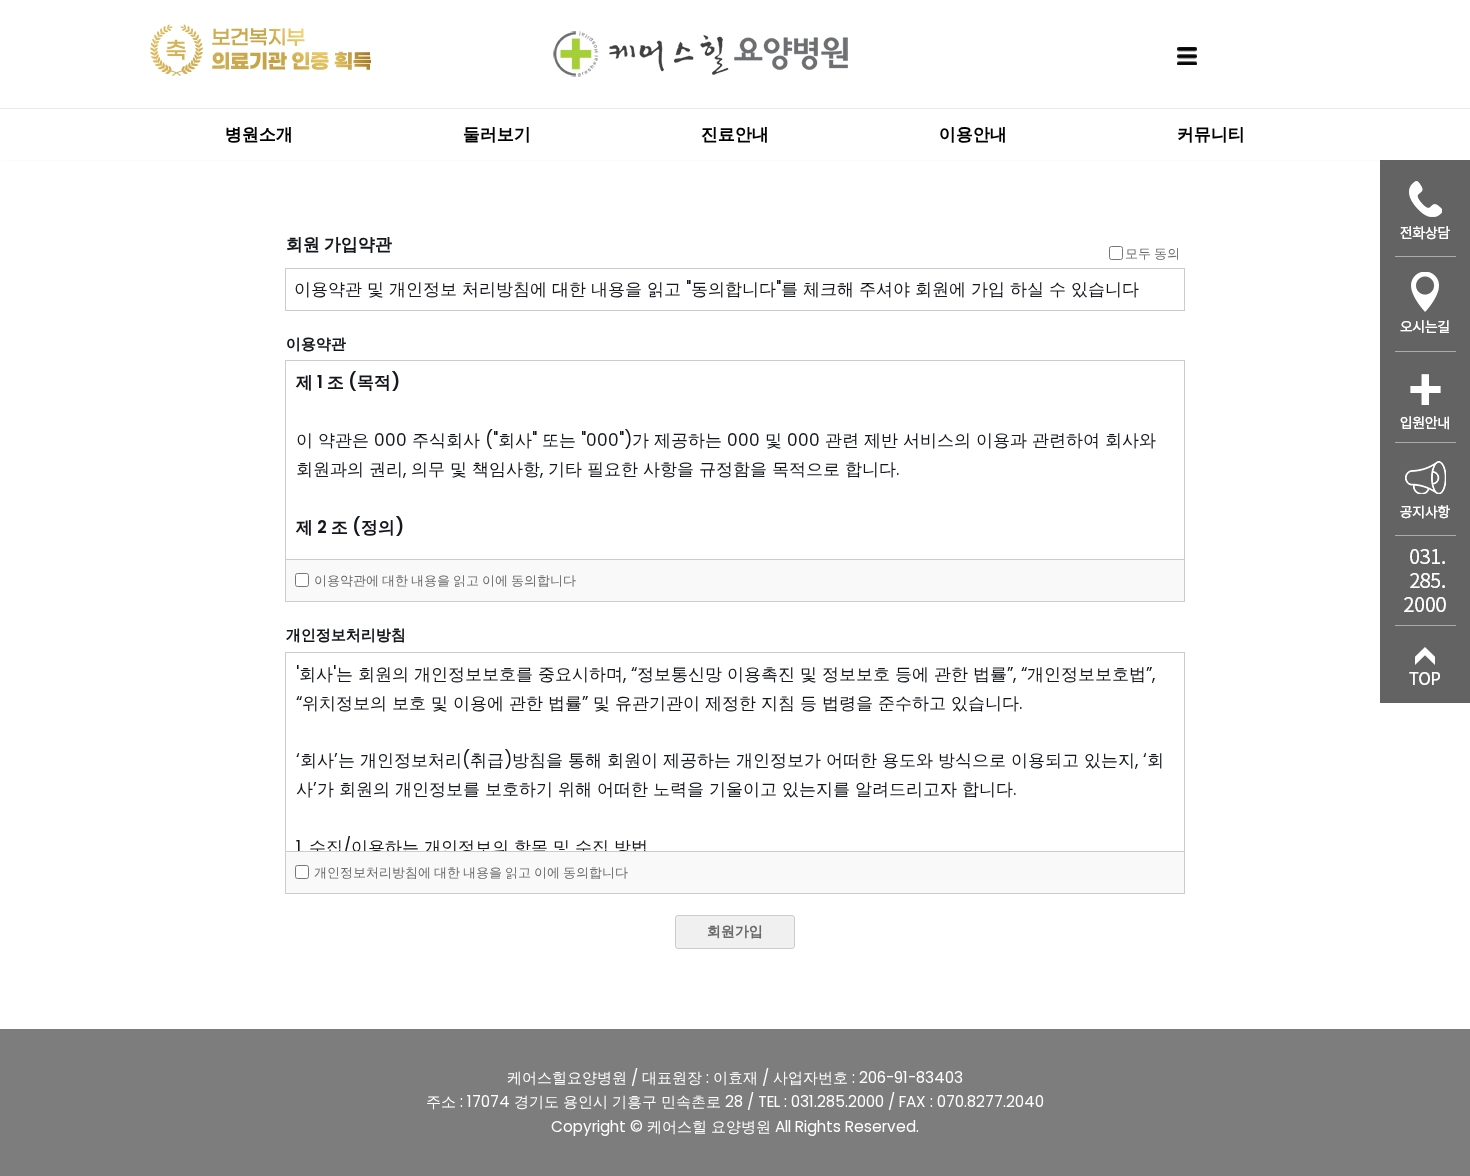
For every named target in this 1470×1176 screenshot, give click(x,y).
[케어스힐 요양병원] (700, 54)
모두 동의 (1152, 253)
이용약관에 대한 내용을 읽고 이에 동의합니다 (443, 580)
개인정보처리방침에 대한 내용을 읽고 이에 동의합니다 (469, 872)
